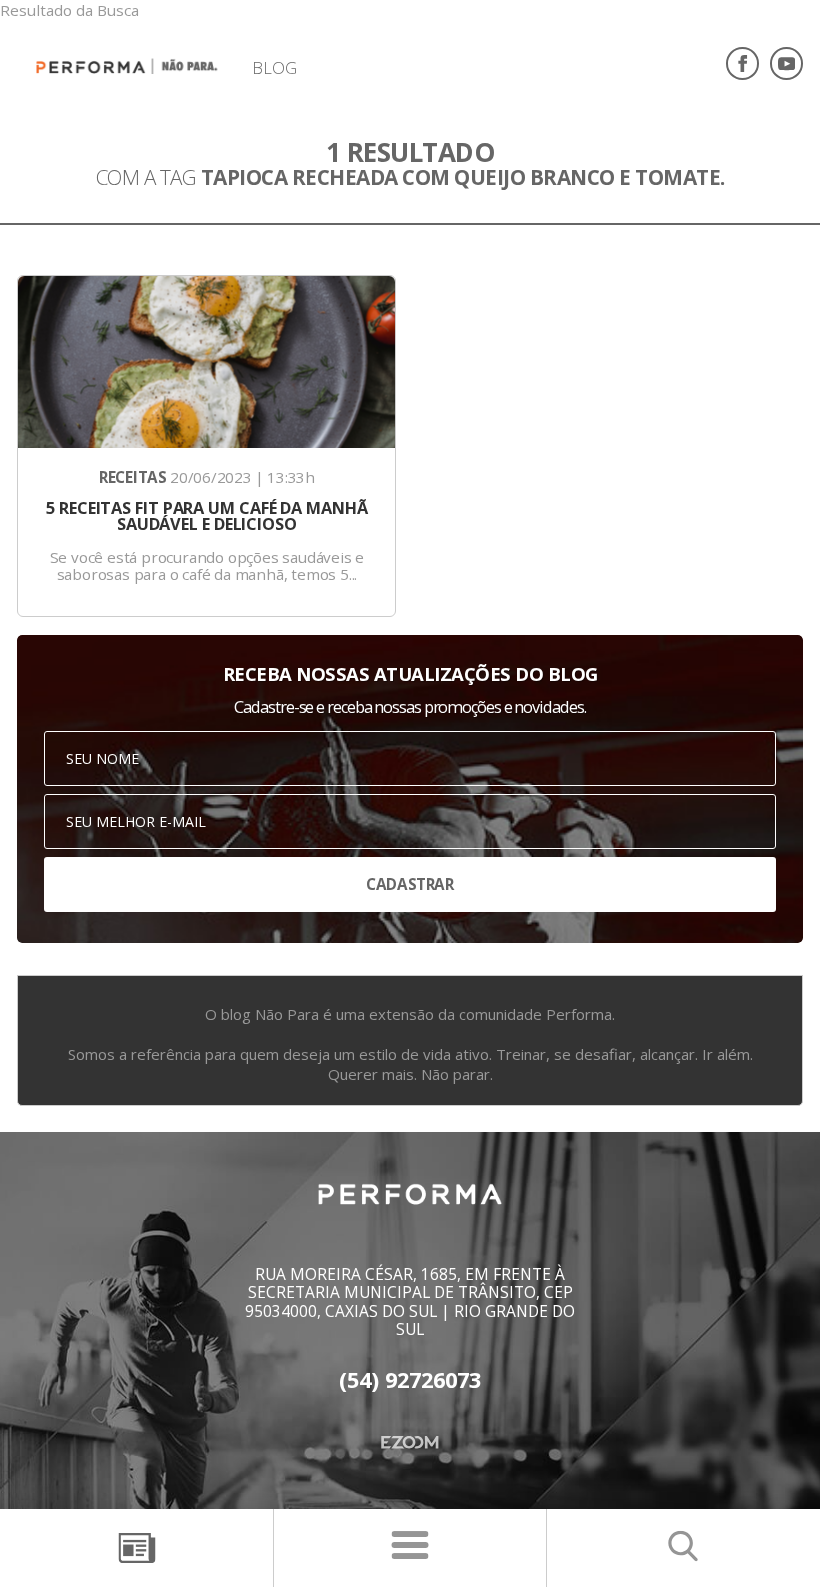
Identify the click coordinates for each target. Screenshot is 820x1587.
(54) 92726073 (410, 1380)
